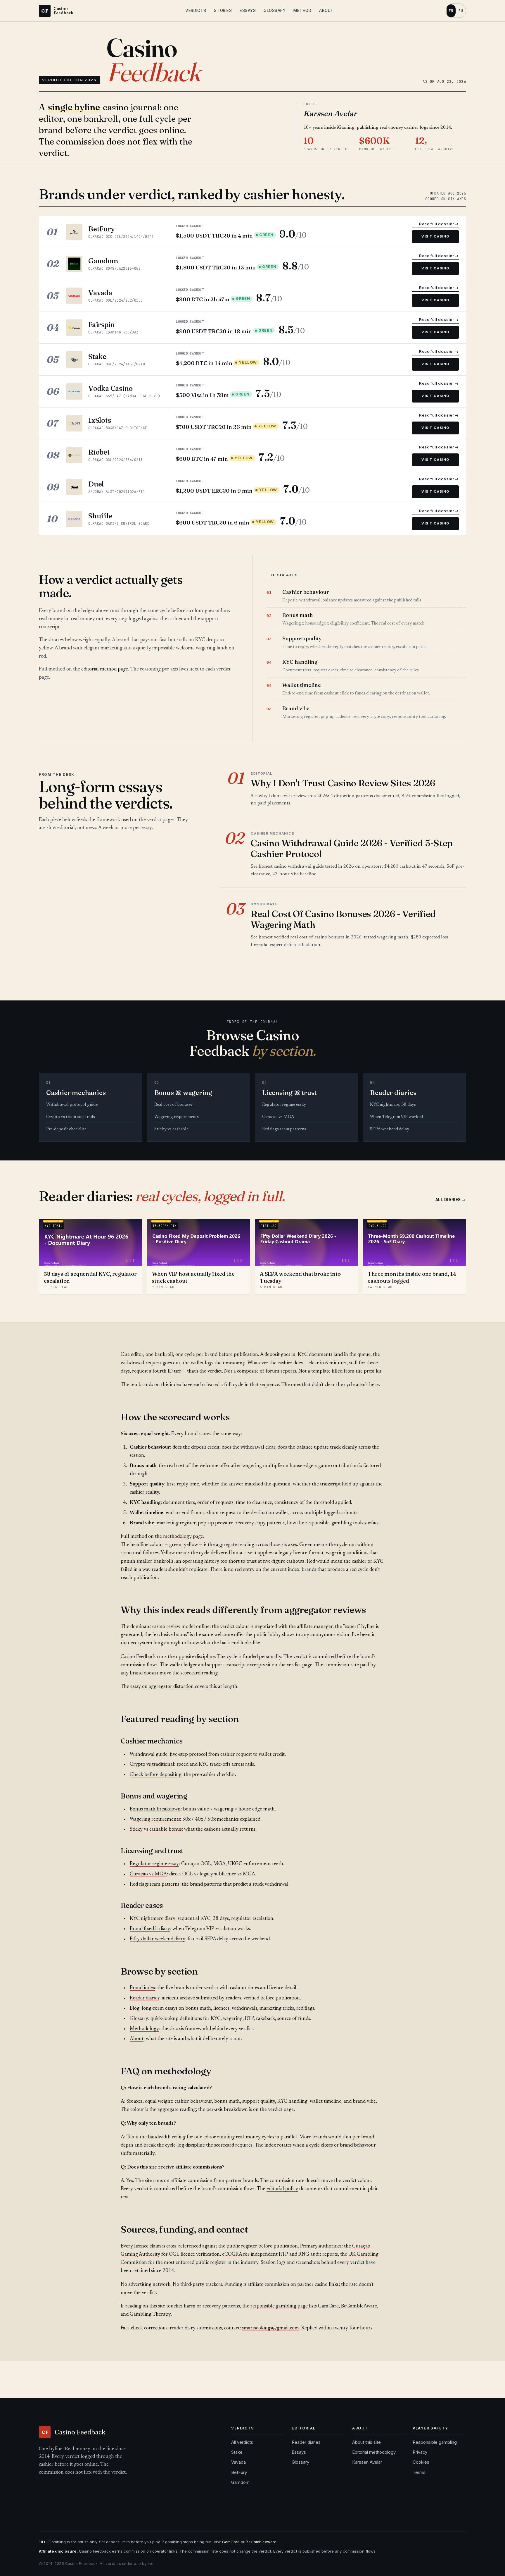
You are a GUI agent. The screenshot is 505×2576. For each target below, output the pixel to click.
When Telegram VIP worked (396, 1117)
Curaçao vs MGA (148, 1874)
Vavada (238, 2462)
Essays (248, 11)
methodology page (183, 1537)
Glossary (275, 11)
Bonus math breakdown (155, 1809)
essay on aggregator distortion (162, 1687)
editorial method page (105, 669)
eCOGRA (232, 2255)
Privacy (420, 2452)
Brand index (142, 1988)
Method (302, 11)
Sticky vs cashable (171, 1129)
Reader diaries (145, 1998)
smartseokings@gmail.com (270, 2328)
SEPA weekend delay (390, 1129)
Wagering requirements (177, 1117)
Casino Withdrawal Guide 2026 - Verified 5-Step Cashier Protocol (352, 848)
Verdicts (196, 11)
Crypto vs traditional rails (71, 1117)
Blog (135, 2009)
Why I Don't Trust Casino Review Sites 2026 (343, 783)
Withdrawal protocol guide (72, 1105)
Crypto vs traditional (152, 1765)
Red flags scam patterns (284, 1129)
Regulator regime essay (284, 1105)
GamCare (231, 2542)
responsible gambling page (279, 2306)
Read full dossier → (439, 224)
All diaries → (451, 1200)
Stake (237, 2452)
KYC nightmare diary (153, 1919)
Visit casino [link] (435, 236)
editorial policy (282, 2189)
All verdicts (242, 2442)
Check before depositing (156, 1775)
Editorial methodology (374, 2452)
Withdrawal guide (149, 1755)
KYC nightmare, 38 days (393, 1105)
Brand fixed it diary (150, 1929)
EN (451, 11)
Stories (223, 11)
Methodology (144, 2029)
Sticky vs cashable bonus (156, 1830)
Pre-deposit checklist (66, 1129)
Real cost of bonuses (173, 1105)
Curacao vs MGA (278, 1117)
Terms (419, 2472)
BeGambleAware (261, 2542)
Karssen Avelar (367, 2462)
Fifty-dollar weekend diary (158, 1939)
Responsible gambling (435, 2442)
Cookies (421, 2462)
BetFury (239, 2472)
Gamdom (240, 2482)
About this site (366, 2442)
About (326, 11)
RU (461, 11)
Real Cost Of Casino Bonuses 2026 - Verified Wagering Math (343, 919)
